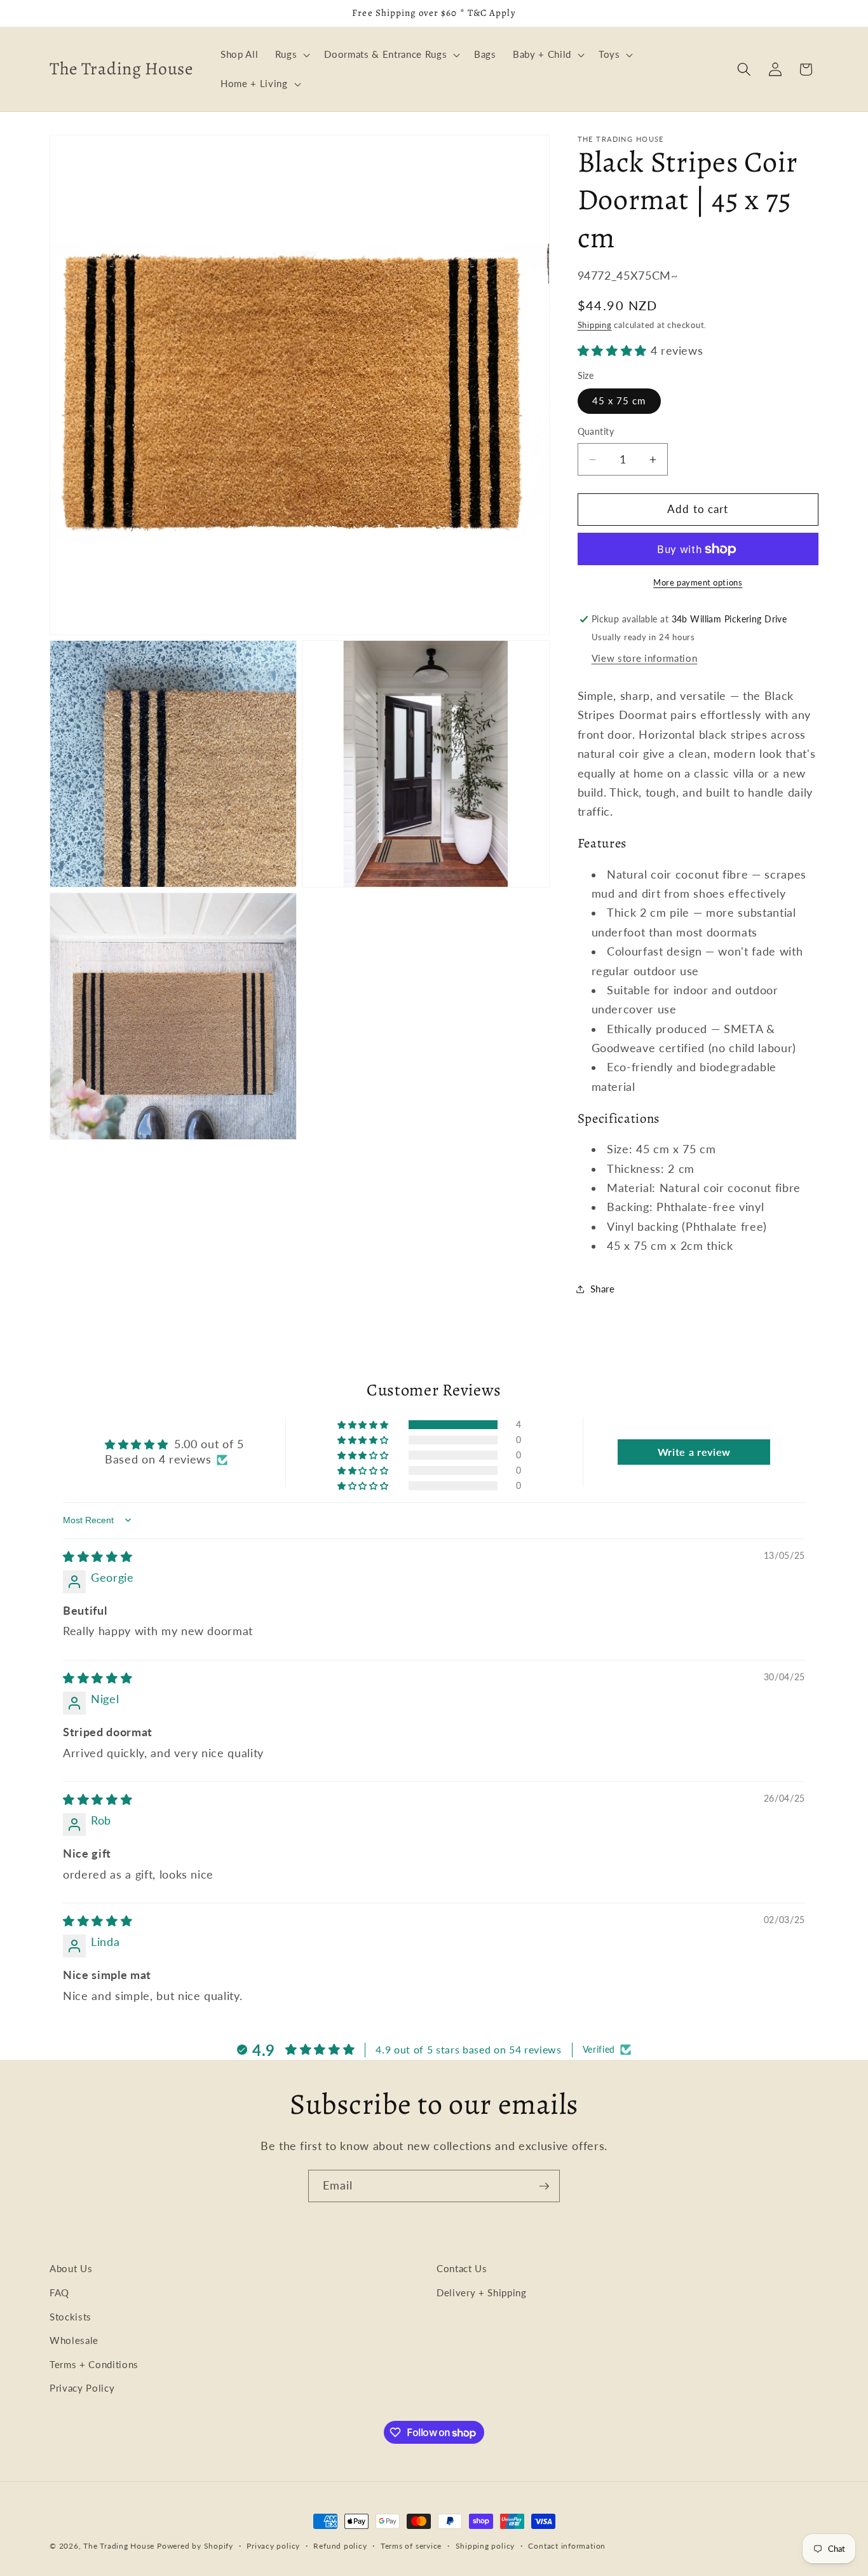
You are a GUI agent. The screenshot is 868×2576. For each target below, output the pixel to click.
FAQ (59, 2292)
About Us (71, 2268)
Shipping (595, 325)
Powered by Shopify (195, 2546)
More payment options (698, 582)
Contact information (567, 2546)
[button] (292, 55)
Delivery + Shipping (482, 2292)
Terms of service (411, 2546)
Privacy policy (273, 2546)
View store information (645, 658)
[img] (98, 1556)
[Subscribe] (544, 2186)
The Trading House (120, 2546)
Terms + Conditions (94, 2364)
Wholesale (74, 2340)
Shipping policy (485, 2546)
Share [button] (603, 1289)
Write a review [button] (694, 1452)
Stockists (71, 2316)
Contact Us (462, 2268)
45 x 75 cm (619, 401)
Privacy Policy (82, 2388)
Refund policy (340, 2546)
